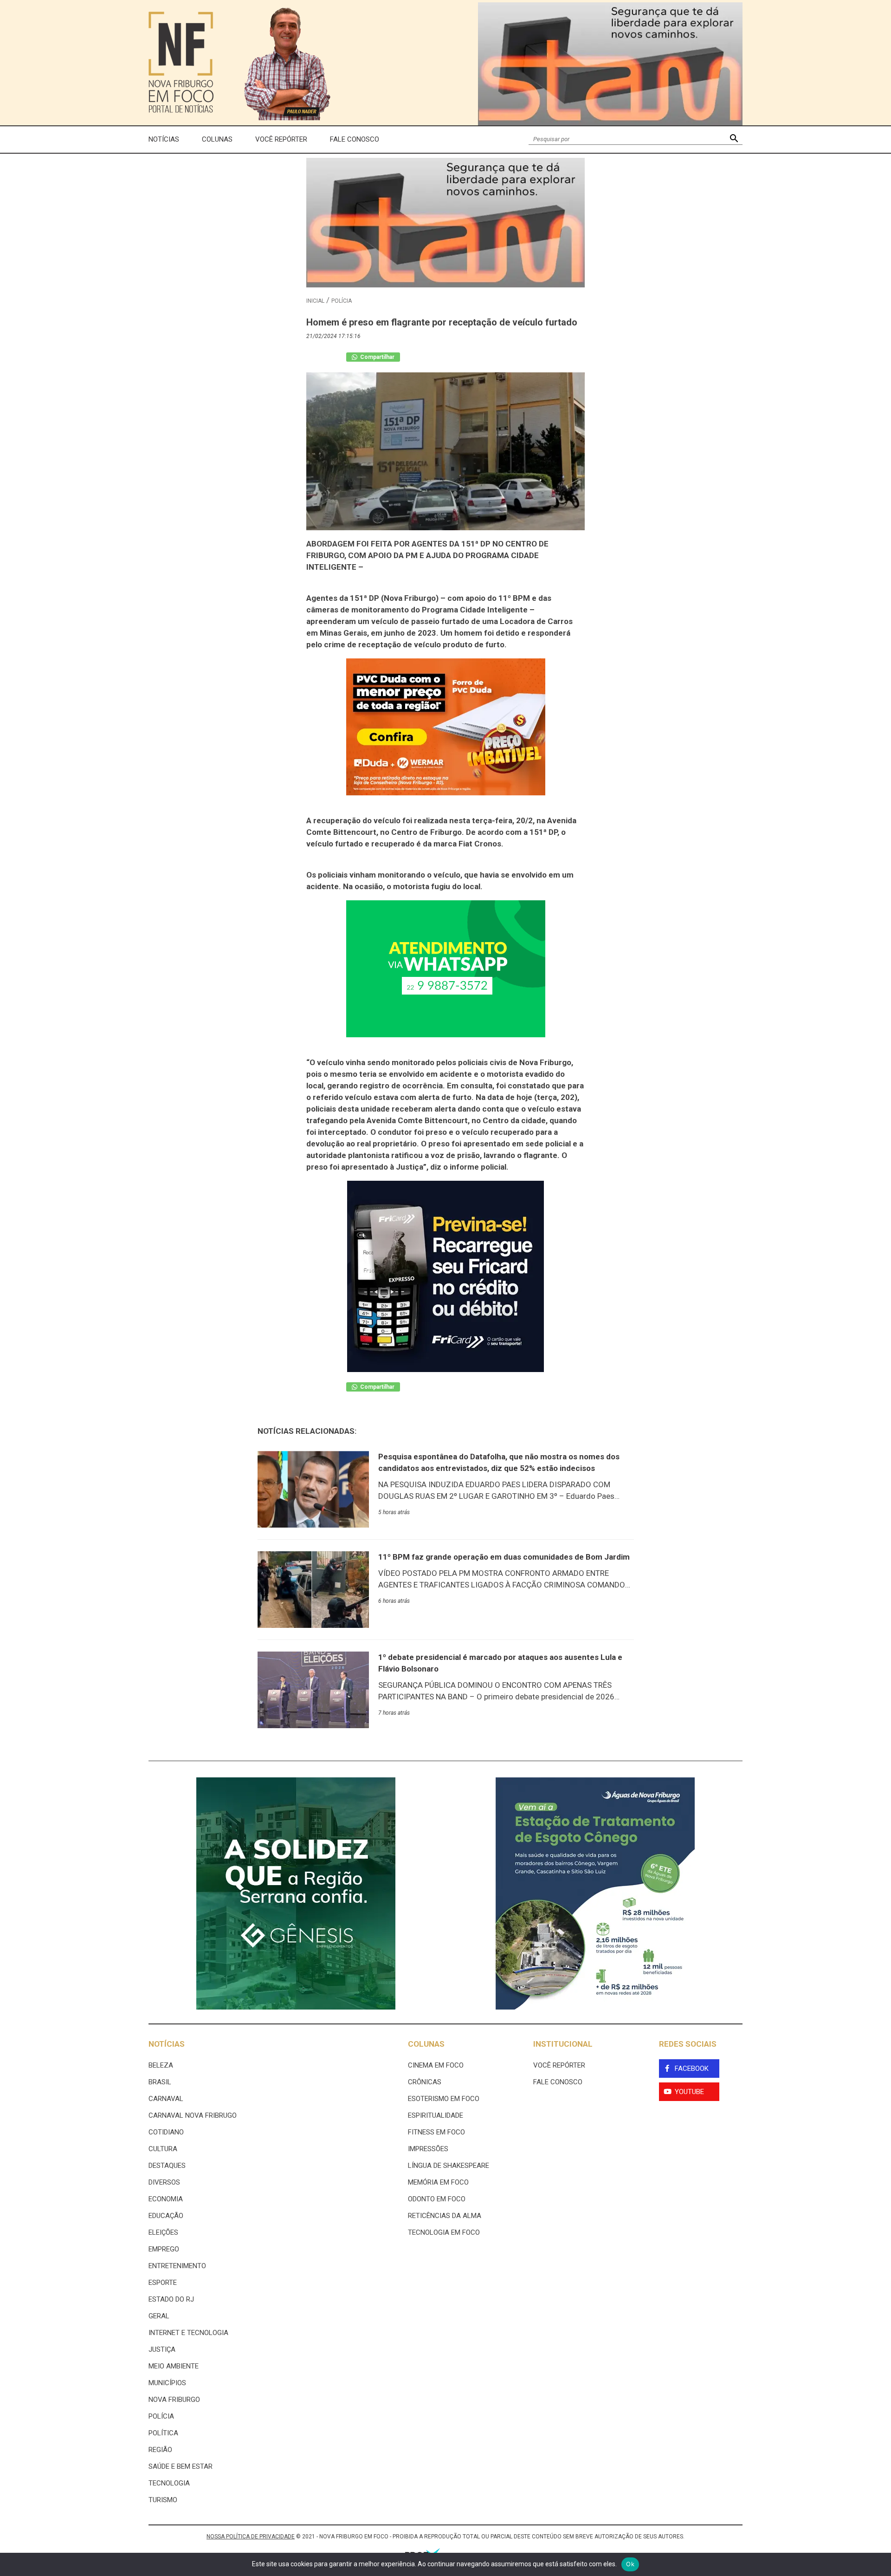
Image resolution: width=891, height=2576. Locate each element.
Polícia (342, 301)
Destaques (167, 2166)
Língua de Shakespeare (449, 2166)
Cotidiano (166, 2132)
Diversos (164, 2182)
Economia (166, 2199)
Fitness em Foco (436, 2132)
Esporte (163, 2283)
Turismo (163, 2500)
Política (163, 2433)
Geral (159, 2316)
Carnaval (166, 2099)
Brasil (160, 2082)
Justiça (162, 2349)
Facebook (692, 2069)
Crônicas (425, 2082)
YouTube (689, 2092)
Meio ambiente (174, 2366)
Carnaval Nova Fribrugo (193, 2115)
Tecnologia (169, 2483)
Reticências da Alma (445, 2216)
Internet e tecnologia (188, 2333)
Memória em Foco (438, 2182)
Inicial (315, 301)
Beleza (161, 2065)
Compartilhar (377, 357)
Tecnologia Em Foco (444, 2232)
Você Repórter (281, 139)
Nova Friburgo (174, 2400)
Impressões (428, 2149)
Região (160, 2450)
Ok (630, 2564)
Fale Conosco (355, 139)
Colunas (217, 139)
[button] (734, 140)
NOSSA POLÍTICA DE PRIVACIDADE (251, 2537)
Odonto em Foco (437, 2199)
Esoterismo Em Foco (444, 2099)
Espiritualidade (436, 2115)
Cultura (163, 2149)
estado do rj (171, 2299)
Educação (166, 2216)
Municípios (167, 2383)
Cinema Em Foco (436, 2065)
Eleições (163, 2232)
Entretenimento (177, 2266)
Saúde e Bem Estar (181, 2466)
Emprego (164, 2249)
